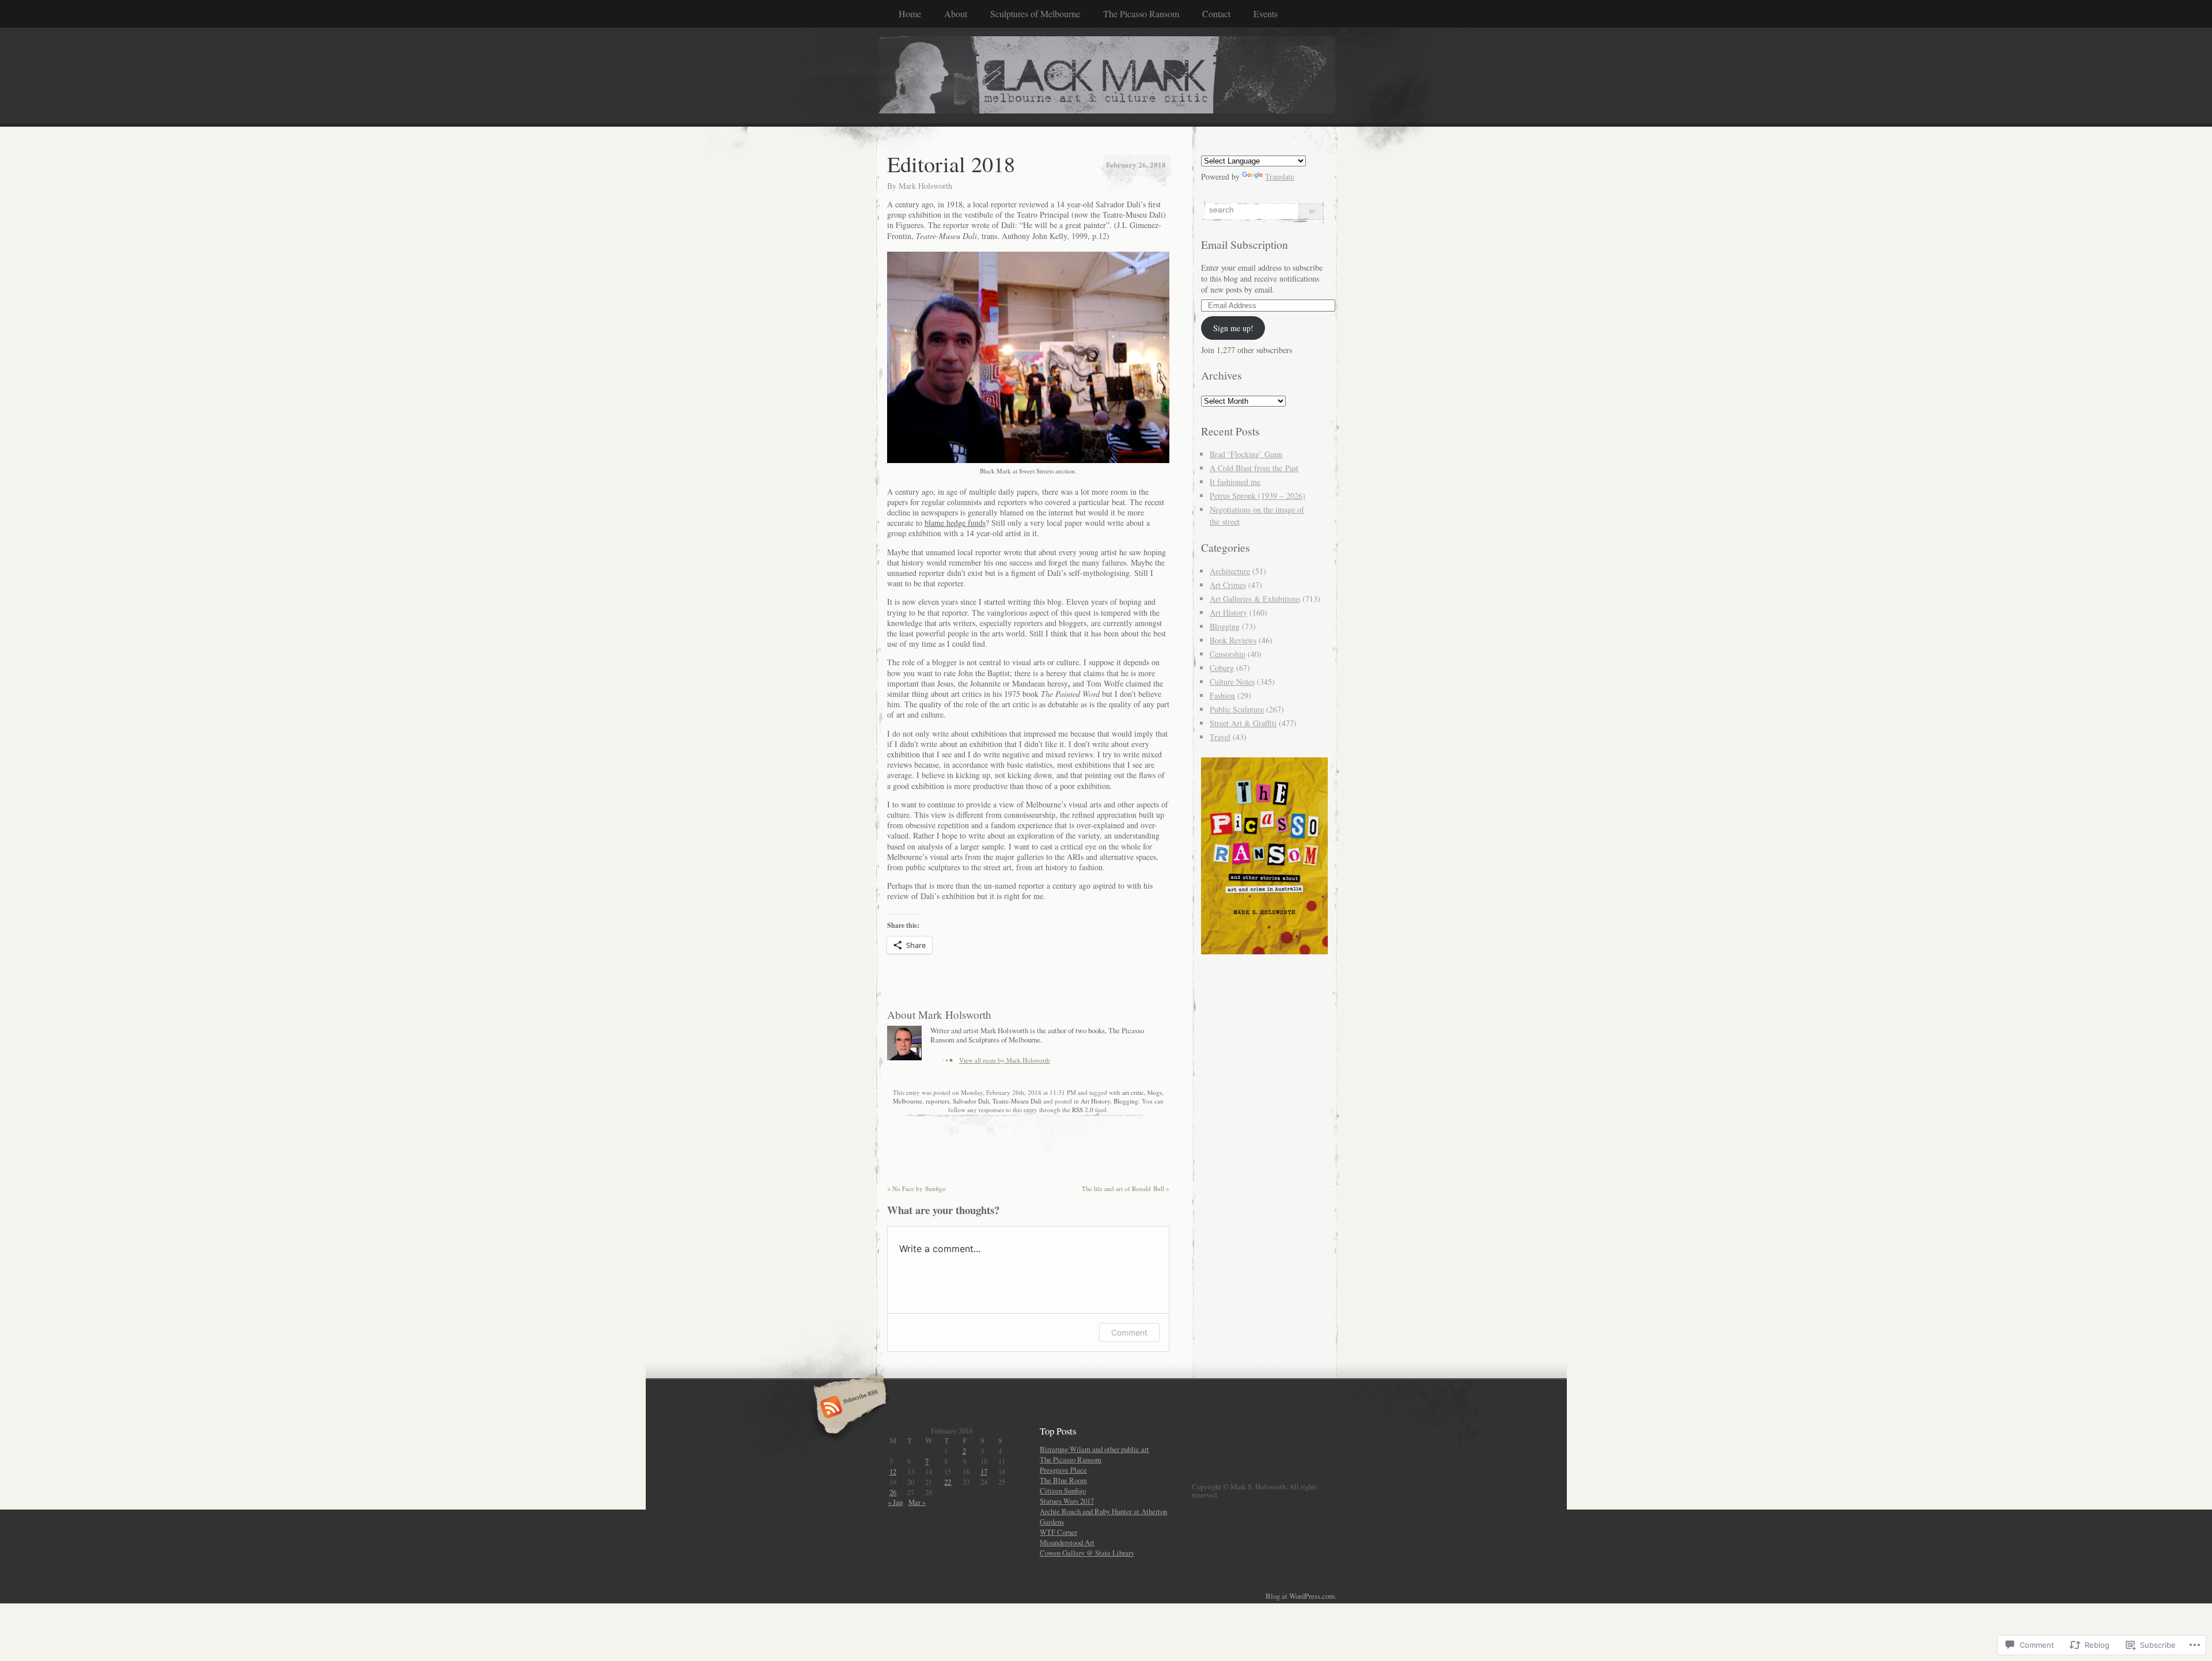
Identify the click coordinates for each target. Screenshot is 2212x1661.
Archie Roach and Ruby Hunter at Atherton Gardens (1103, 1516)
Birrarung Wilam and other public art (1094, 1449)
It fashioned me (1235, 482)
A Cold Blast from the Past (1254, 468)
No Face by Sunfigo (916, 1188)
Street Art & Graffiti (1243, 723)
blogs (1155, 1092)
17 (984, 1472)
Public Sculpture (1237, 709)
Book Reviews (1233, 640)
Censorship (1228, 654)
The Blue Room (1063, 1480)
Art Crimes (1228, 585)
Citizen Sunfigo (1063, 1491)
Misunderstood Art (1067, 1542)
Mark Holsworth (925, 186)
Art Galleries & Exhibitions (1255, 599)
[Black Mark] (1106, 77)
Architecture (1230, 571)
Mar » (917, 1502)
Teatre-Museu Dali (1017, 1101)
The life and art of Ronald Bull (1126, 1188)
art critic (1133, 1092)
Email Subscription (1245, 244)
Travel (1220, 737)
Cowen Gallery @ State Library (1087, 1553)
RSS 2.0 (1083, 1110)
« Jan (895, 1502)
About (956, 14)
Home (910, 14)
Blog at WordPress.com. (1301, 1596)
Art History (1095, 1101)
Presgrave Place (1063, 1470)
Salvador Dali (971, 1101)
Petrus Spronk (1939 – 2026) (1257, 496)
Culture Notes (1232, 682)
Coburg (1222, 668)
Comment (1129, 1332)
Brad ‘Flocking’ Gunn (1246, 454)
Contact (1216, 14)
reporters (938, 1101)
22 (948, 1482)
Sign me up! (1233, 328)
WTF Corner (1058, 1532)
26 (893, 1492)
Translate (1280, 177)
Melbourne (908, 1101)
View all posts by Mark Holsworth (1005, 1060)
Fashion (1222, 695)
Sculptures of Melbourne (1035, 14)
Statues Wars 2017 (1067, 1501)
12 (893, 1472)
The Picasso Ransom (1141, 14)
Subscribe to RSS (848, 1408)
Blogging (1126, 1101)
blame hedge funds (955, 523)
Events (1266, 14)
